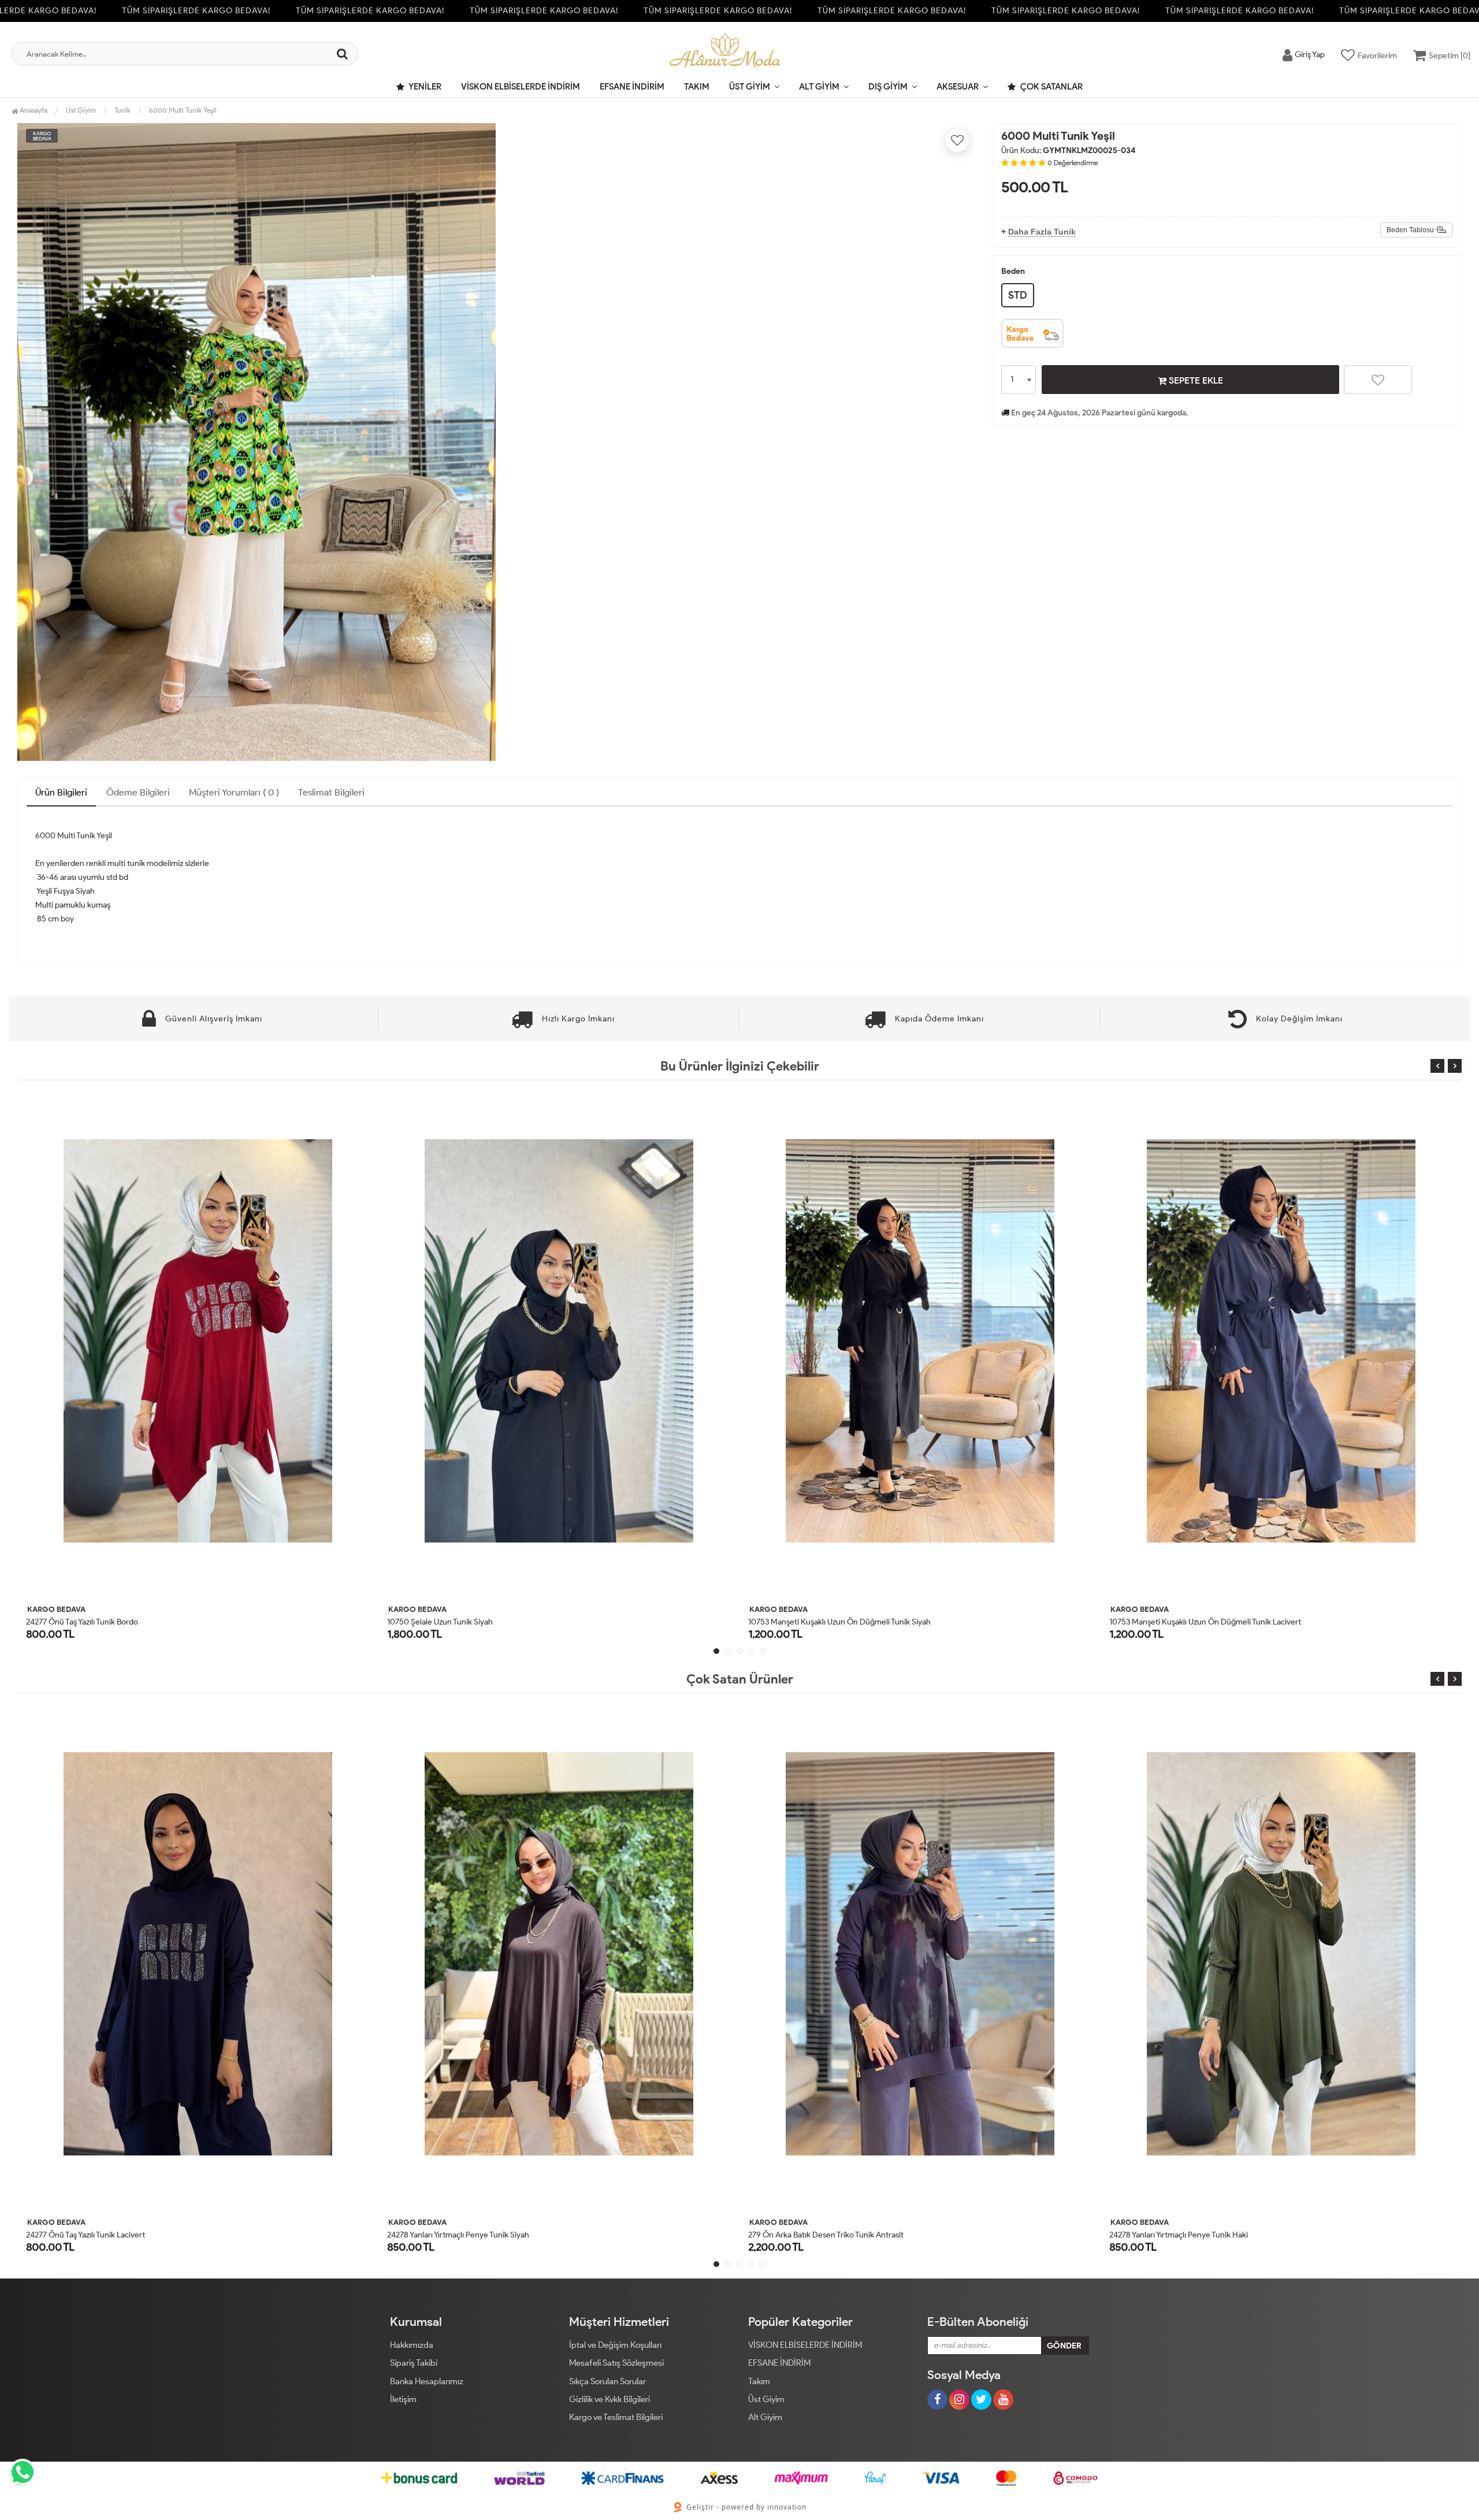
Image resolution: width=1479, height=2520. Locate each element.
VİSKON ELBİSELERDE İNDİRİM (521, 87)
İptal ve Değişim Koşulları (615, 2345)
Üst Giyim (750, 87)
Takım (697, 87)
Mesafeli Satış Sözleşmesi (616, 2363)
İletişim (403, 2399)
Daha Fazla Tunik (1042, 232)
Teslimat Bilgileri (331, 792)
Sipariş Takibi (414, 2363)
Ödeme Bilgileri (138, 792)
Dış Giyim (888, 87)
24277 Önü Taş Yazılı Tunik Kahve (1166, 2235)
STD (1018, 295)
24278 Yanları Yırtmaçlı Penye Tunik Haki (817, 2235)
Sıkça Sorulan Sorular (607, 2381)
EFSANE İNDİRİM (632, 87)
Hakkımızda (412, 2345)
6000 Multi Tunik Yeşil (183, 110)
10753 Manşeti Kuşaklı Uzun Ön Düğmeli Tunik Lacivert (844, 1622)
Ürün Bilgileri (61, 792)
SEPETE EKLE (1195, 380)
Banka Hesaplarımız (427, 2381)
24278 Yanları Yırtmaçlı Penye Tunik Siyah (97, 2235)
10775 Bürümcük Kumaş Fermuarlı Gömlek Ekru (1193, 1622)
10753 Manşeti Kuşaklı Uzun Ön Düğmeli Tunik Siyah (478, 1622)
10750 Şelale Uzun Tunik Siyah (79, 1622)
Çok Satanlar (1051, 87)
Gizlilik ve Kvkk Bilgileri (610, 2399)
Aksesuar (958, 87)
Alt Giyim (819, 87)
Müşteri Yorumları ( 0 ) (234, 792)
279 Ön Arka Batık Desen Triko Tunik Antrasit (465, 2235)
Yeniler (424, 87)
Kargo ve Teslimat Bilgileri (616, 2417)
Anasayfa (33, 110)
